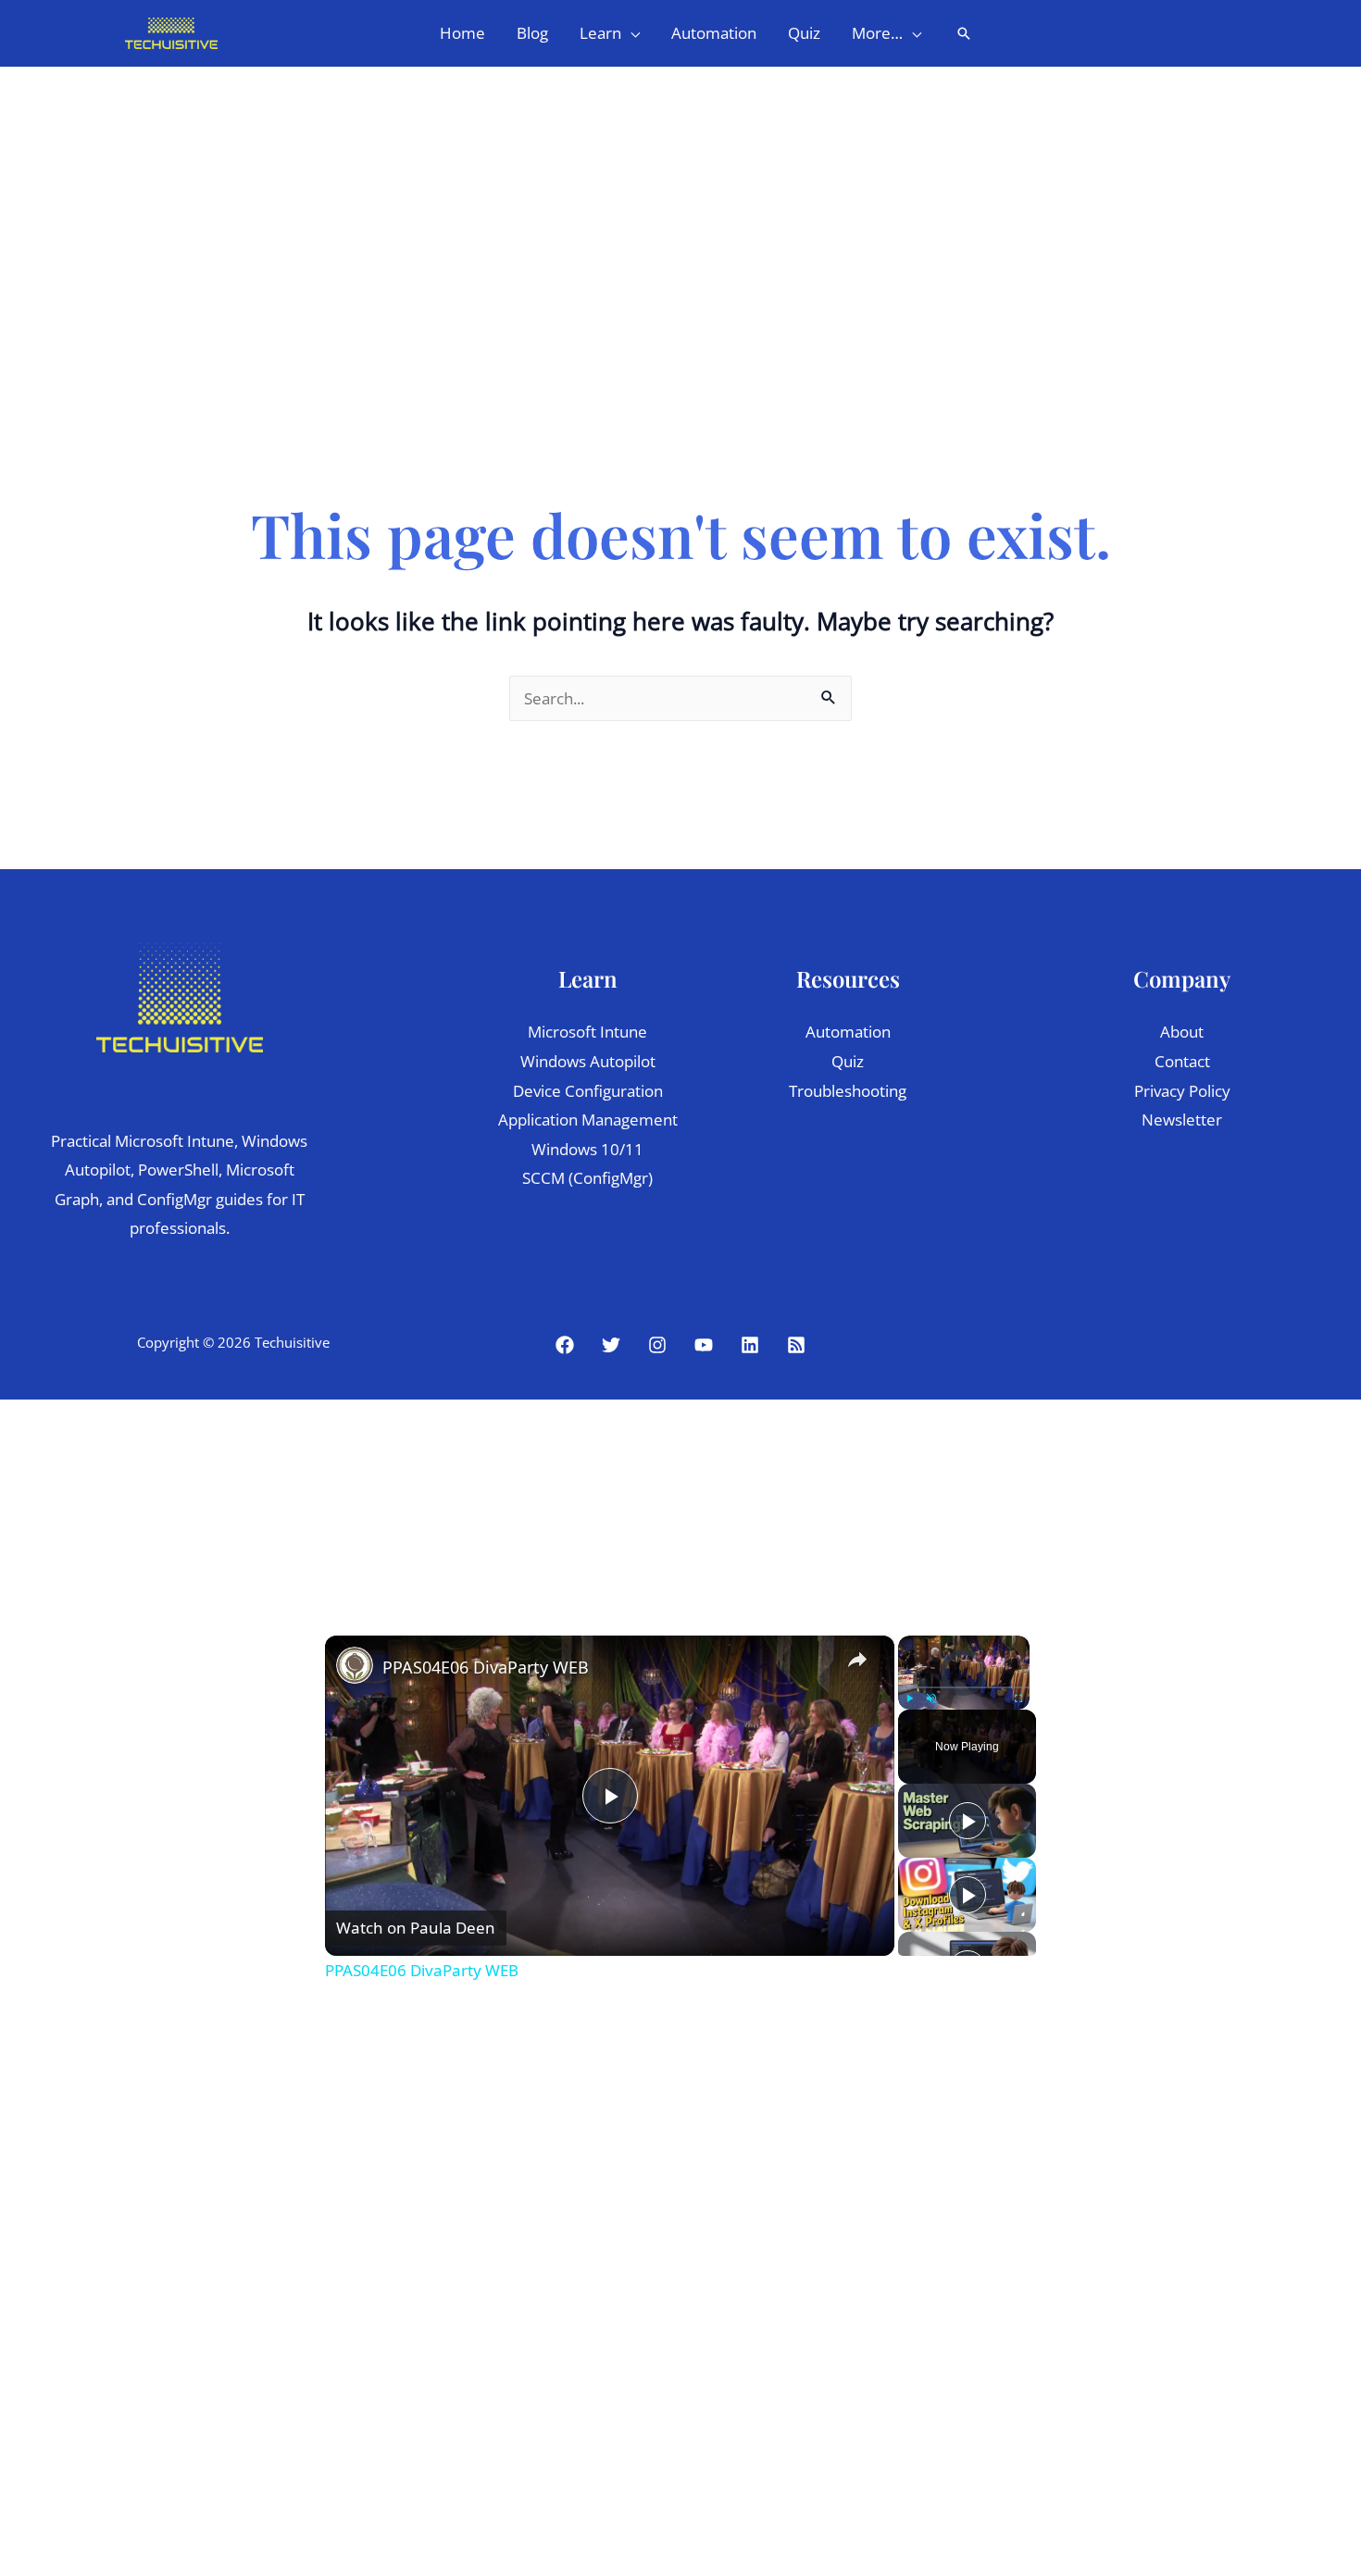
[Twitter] (611, 1345)
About (1182, 1032)
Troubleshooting (848, 1091)
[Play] (909, 1699)
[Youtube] (704, 1345)
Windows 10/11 (587, 1149)
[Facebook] (565, 1345)
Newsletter (1182, 1120)
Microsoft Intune (587, 1032)
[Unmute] (931, 1699)
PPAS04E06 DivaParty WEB (486, 1667)
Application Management (588, 1120)
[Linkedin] (750, 1345)
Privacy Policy (1182, 1091)
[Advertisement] (680, 206)
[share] (857, 1660)
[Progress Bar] (964, 1687)
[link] (355, 1665)
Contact (1182, 1061)
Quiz (848, 1061)
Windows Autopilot (588, 1061)
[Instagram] (657, 1345)
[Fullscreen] (1018, 1699)
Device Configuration (588, 1091)
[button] (631, 33)
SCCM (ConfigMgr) (587, 1178)
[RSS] (796, 1345)
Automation (848, 1032)
